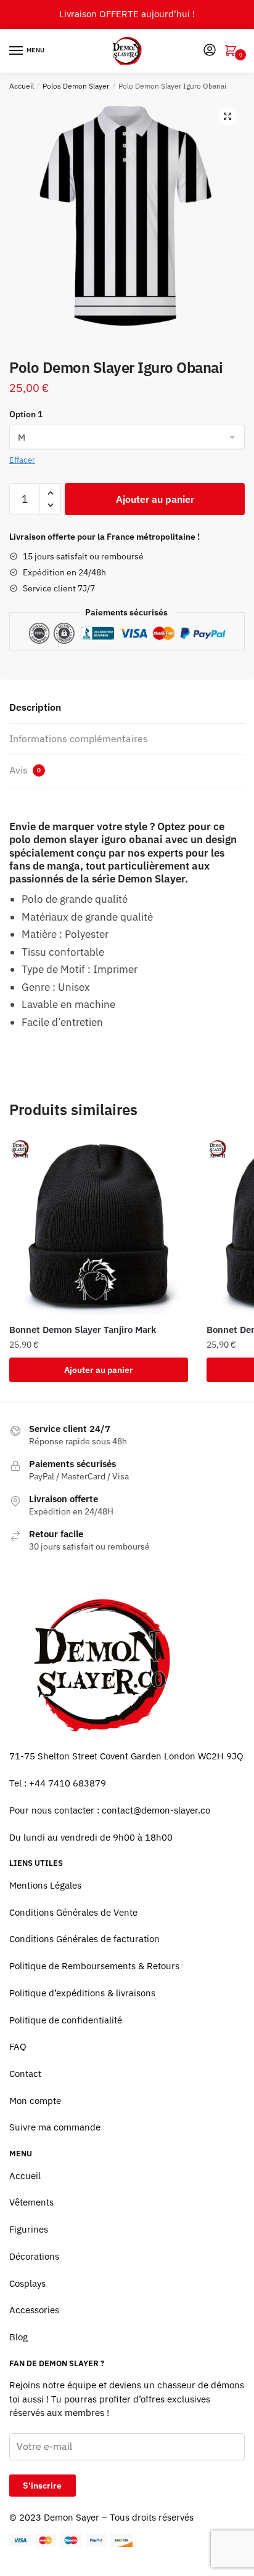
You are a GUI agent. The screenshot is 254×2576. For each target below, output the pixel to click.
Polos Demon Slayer (76, 86)
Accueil (22, 86)
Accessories (34, 2310)
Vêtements (31, 2202)
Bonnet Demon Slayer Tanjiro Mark (83, 1330)
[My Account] (210, 51)
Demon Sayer (72, 2517)
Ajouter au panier (155, 499)
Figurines (29, 2229)
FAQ (18, 2046)
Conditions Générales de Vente (73, 1912)
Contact (25, 2074)
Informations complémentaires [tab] (79, 738)
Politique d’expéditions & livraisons (82, 1993)
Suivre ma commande (55, 2127)
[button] (227, 116)
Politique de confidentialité (66, 2020)
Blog (18, 2337)
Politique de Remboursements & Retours (94, 1966)
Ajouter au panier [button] (99, 1370)
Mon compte (35, 2101)
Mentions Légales (45, 1885)
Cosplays (27, 2283)
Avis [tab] (25, 770)
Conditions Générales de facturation (84, 1939)
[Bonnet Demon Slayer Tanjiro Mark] (99, 1226)
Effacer (22, 460)
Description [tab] (35, 707)
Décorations (34, 2256)
